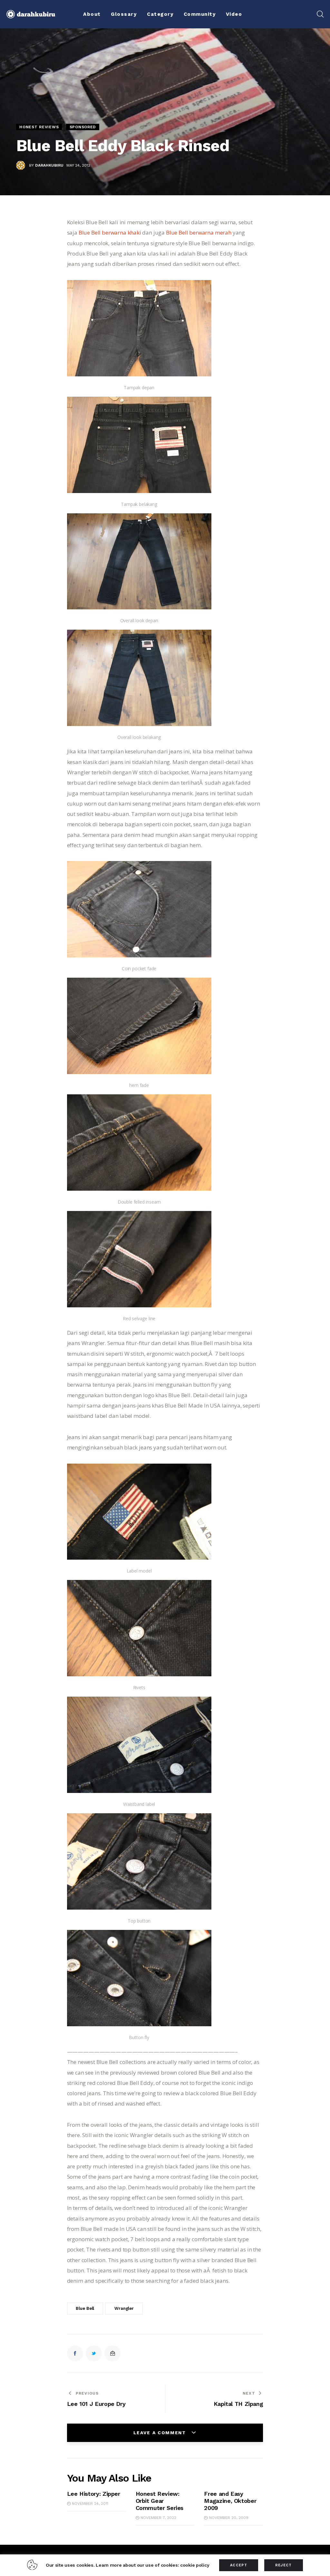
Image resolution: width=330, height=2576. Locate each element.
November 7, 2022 (158, 2518)
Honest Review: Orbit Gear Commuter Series (160, 2501)
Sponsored (83, 127)
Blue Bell (85, 2308)
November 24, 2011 (90, 2503)
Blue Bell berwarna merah (199, 232)
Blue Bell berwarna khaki (110, 232)
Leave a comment (161, 2433)
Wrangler (124, 2308)
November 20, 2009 (229, 2518)
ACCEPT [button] (239, 2565)
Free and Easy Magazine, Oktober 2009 (230, 2501)
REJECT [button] (284, 2565)
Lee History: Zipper (94, 2494)
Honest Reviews (39, 127)
